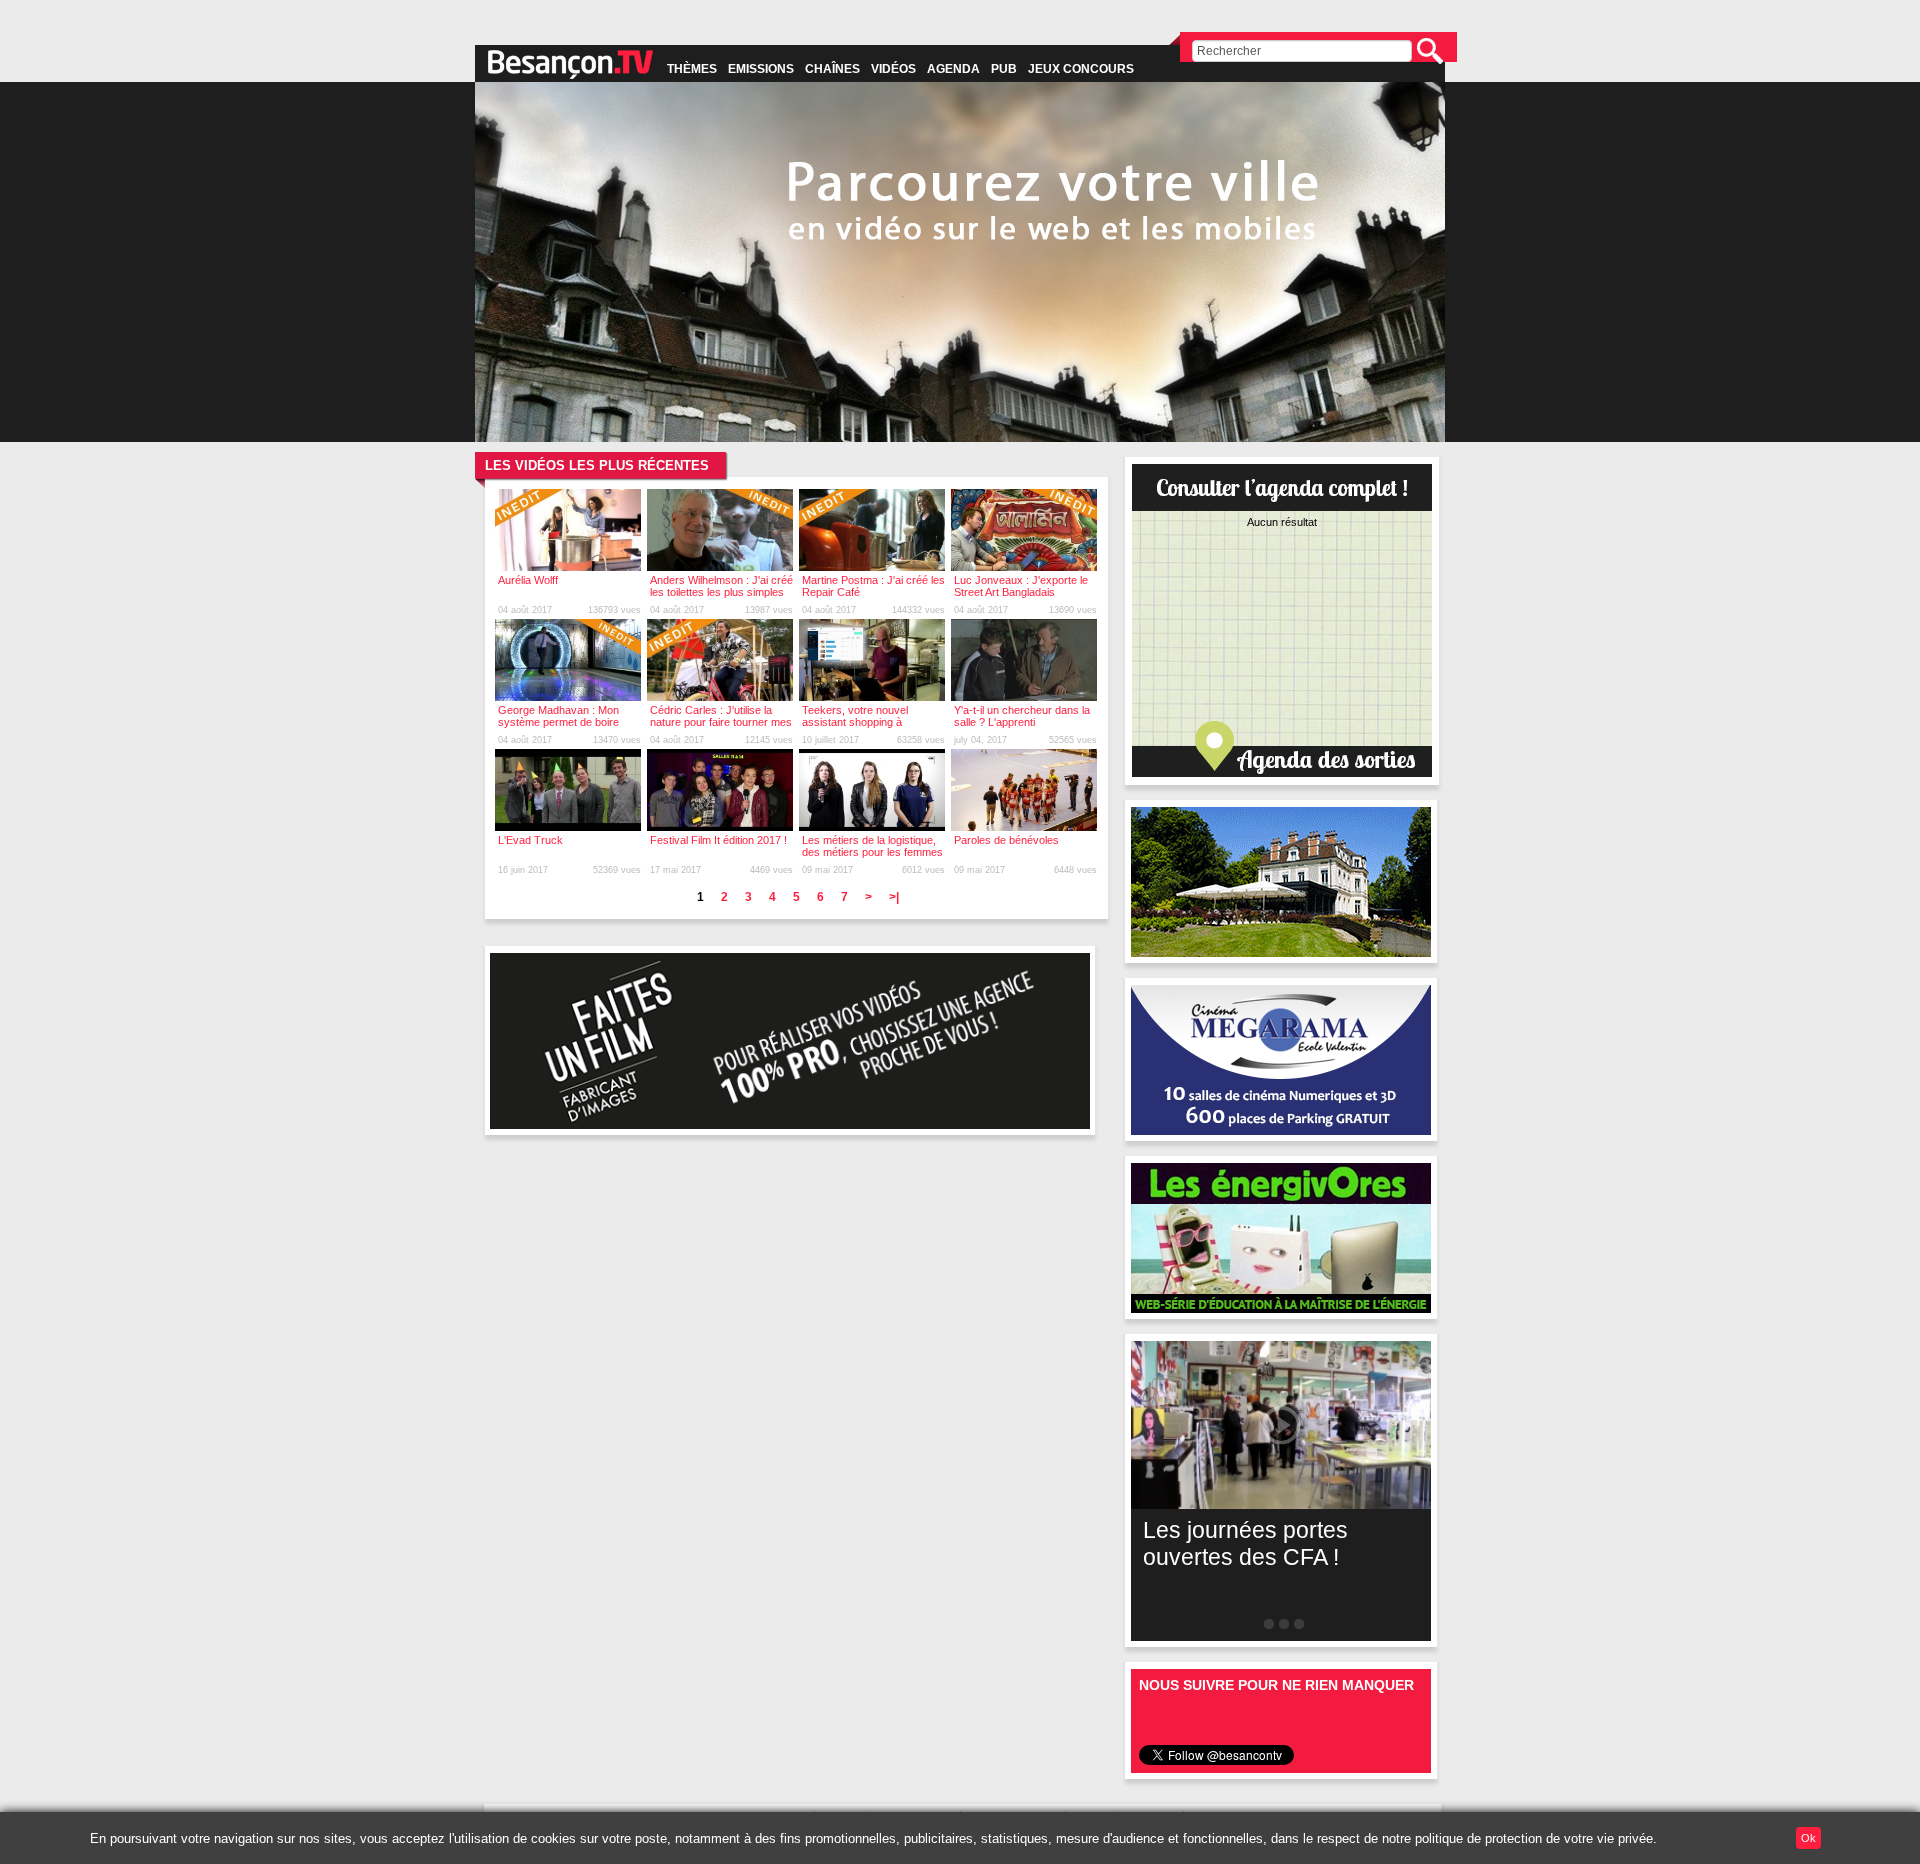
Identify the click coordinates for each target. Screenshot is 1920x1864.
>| (894, 897)
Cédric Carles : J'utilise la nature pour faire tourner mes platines (721, 722)
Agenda (953, 69)
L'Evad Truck (530, 840)
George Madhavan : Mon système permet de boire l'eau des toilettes (558, 722)
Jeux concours (1081, 69)
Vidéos (893, 69)
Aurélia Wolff (528, 580)
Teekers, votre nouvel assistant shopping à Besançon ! (855, 722)
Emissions (761, 69)
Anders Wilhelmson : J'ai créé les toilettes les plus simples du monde (721, 592)
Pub (1004, 69)
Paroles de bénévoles (1006, 840)
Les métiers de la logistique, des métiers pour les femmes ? (872, 852)
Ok (1808, 1838)
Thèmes (692, 69)
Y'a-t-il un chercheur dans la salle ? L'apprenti (1022, 716)
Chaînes (832, 69)
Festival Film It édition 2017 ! (718, 840)
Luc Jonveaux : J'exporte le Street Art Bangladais (1021, 586)
